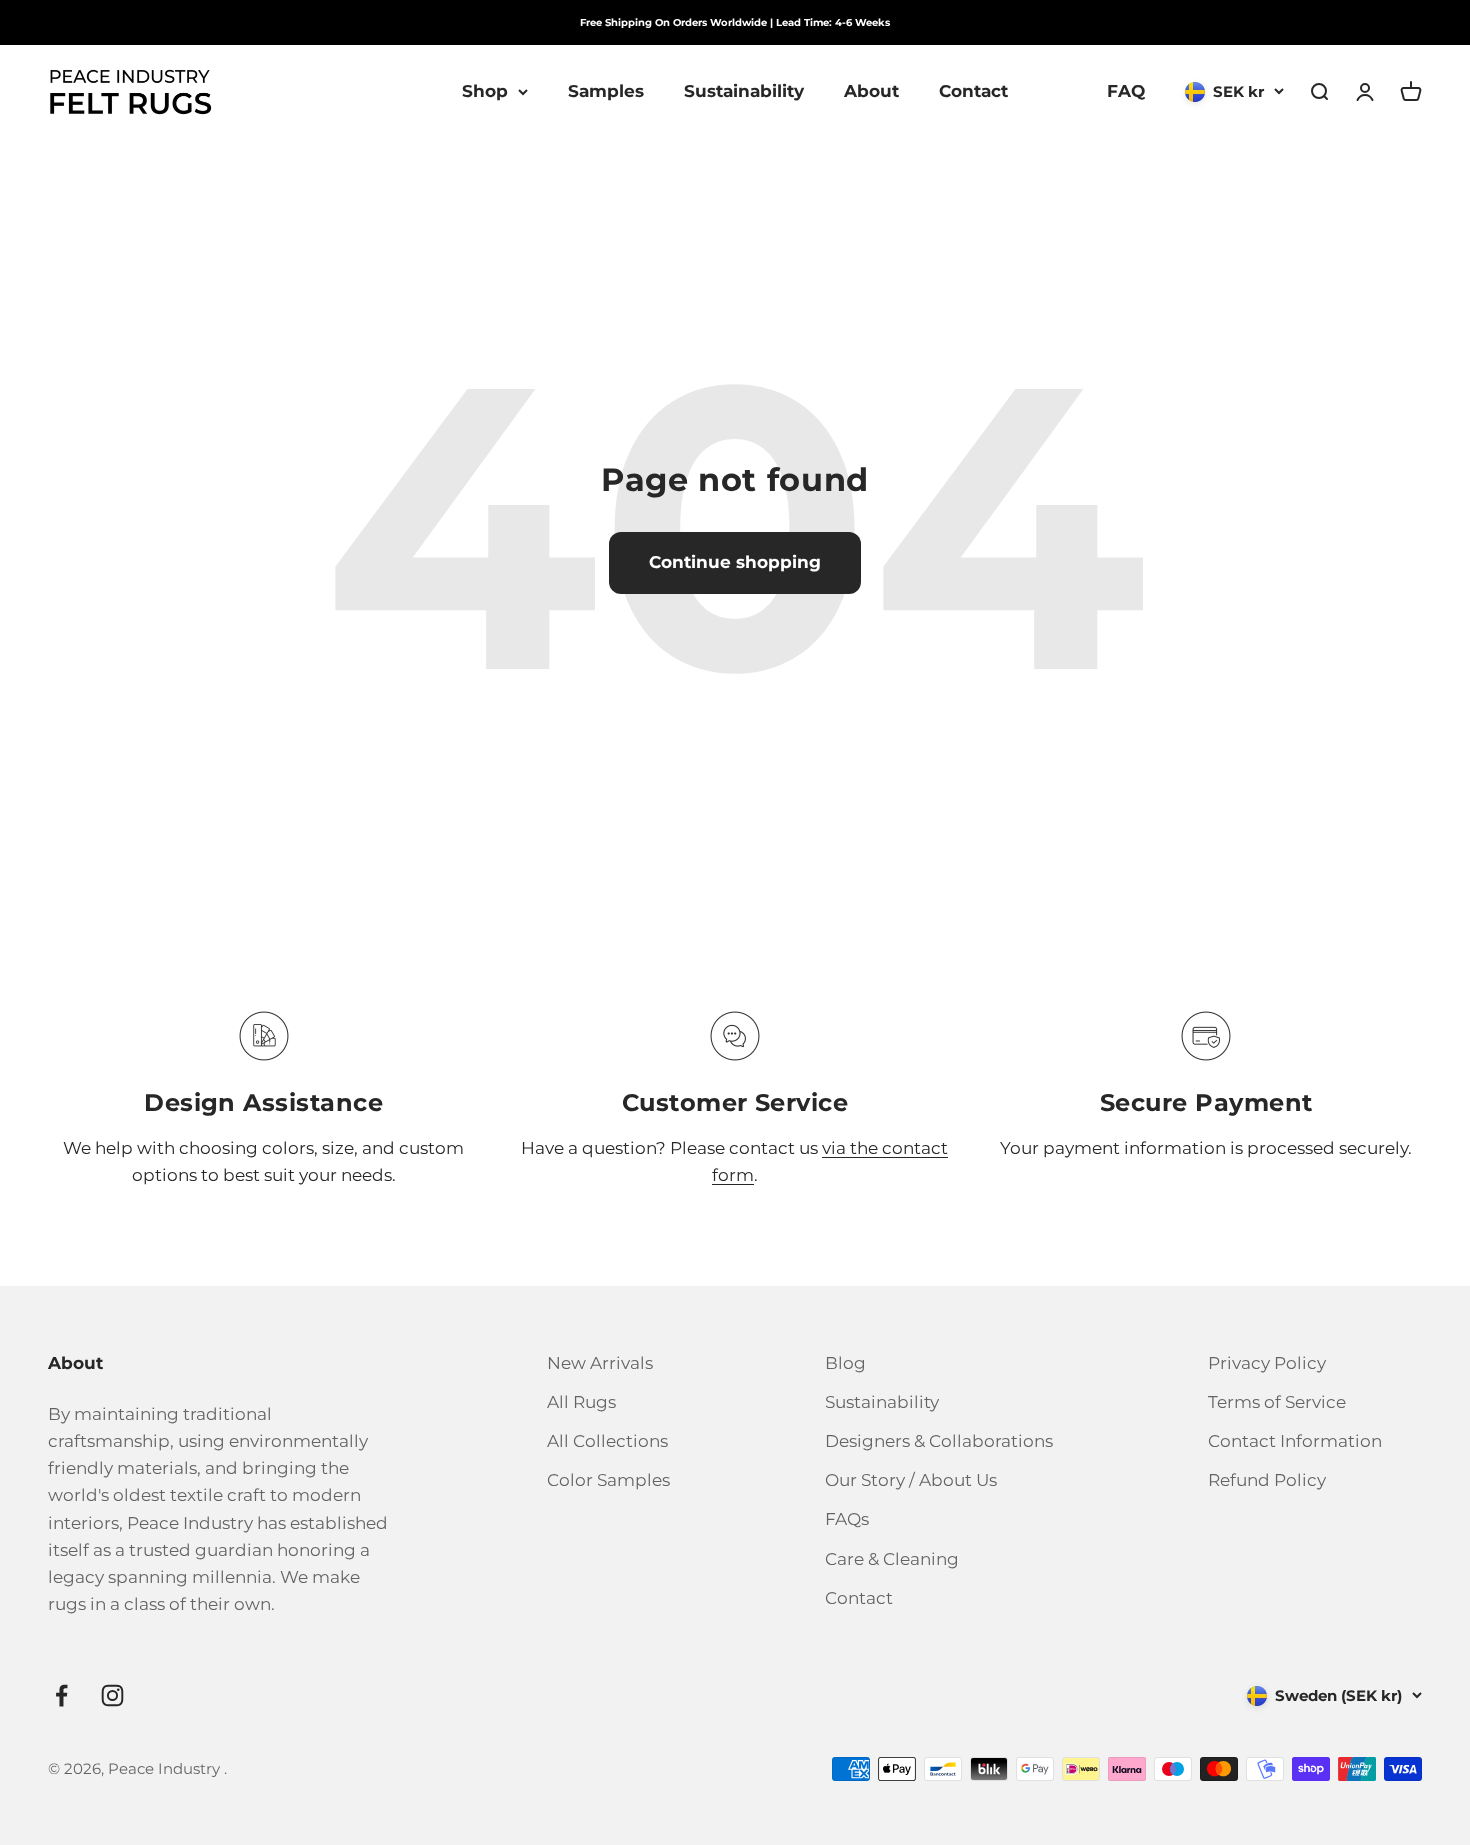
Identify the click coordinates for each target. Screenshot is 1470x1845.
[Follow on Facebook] (61, 1695)
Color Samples (608, 1480)
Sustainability (744, 91)
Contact (973, 91)
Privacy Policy (1267, 1363)
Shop (485, 91)
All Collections (607, 1441)
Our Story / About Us (911, 1480)
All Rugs (581, 1402)
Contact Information (1295, 1441)
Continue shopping (735, 562)
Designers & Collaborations (939, 1441)
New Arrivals (600, 1363)
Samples (606, 91)
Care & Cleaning (892, 1559)
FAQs (847, 1519)
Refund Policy (1267, 1480)
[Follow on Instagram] (112, 1695)
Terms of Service (1277, 1402)
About (871, 91)
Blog (845, 1363)
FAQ (1126, 91)
